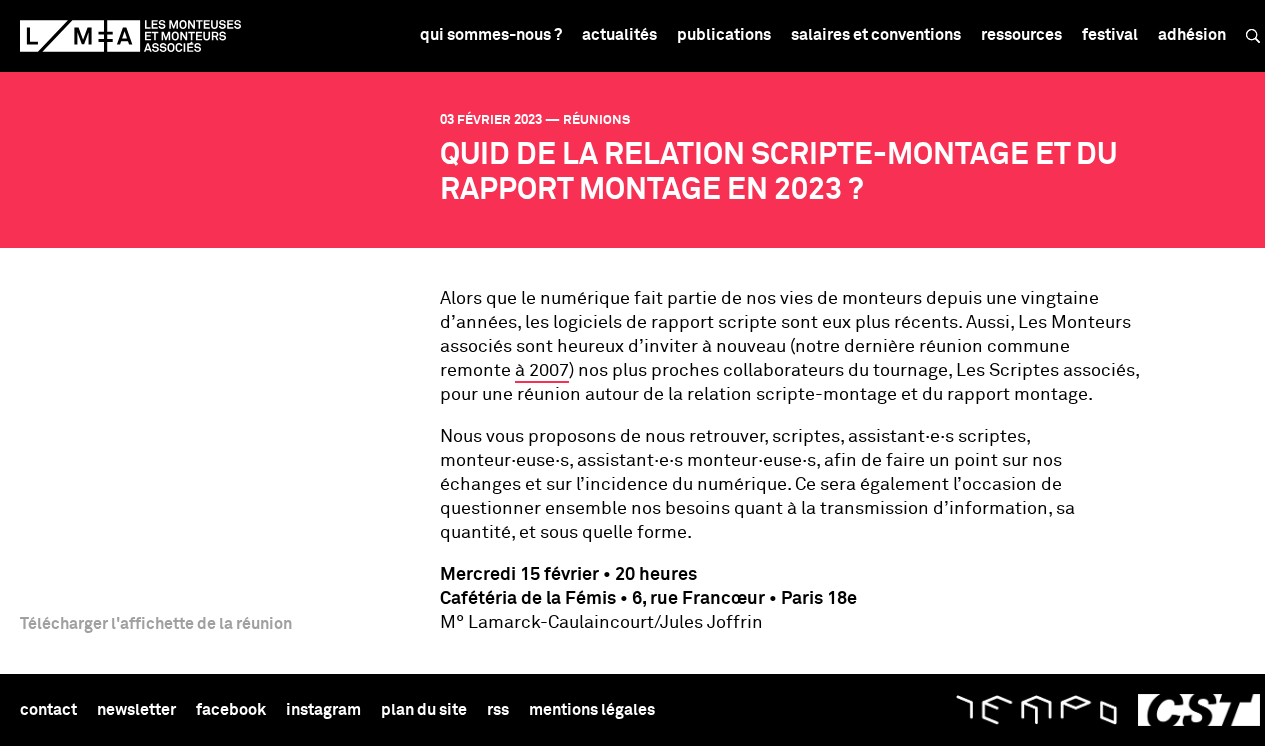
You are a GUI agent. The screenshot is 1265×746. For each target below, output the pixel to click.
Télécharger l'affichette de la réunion (156, 624)
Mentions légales (592, 710)
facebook (231, 710)
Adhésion (1192, 35)
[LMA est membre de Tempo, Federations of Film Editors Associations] (1036, 710)
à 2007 (542, 371)
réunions (596, 120)
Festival (1110, 35)
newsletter (136, 710)
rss (498, 710)
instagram (323, 710)
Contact (48, 710)
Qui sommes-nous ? (491, 35)
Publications (724, 35)
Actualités (619, 35)
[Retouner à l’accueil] (130, 36)
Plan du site (424, 710)
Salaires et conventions (876, 35)
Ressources (1021, 35)
